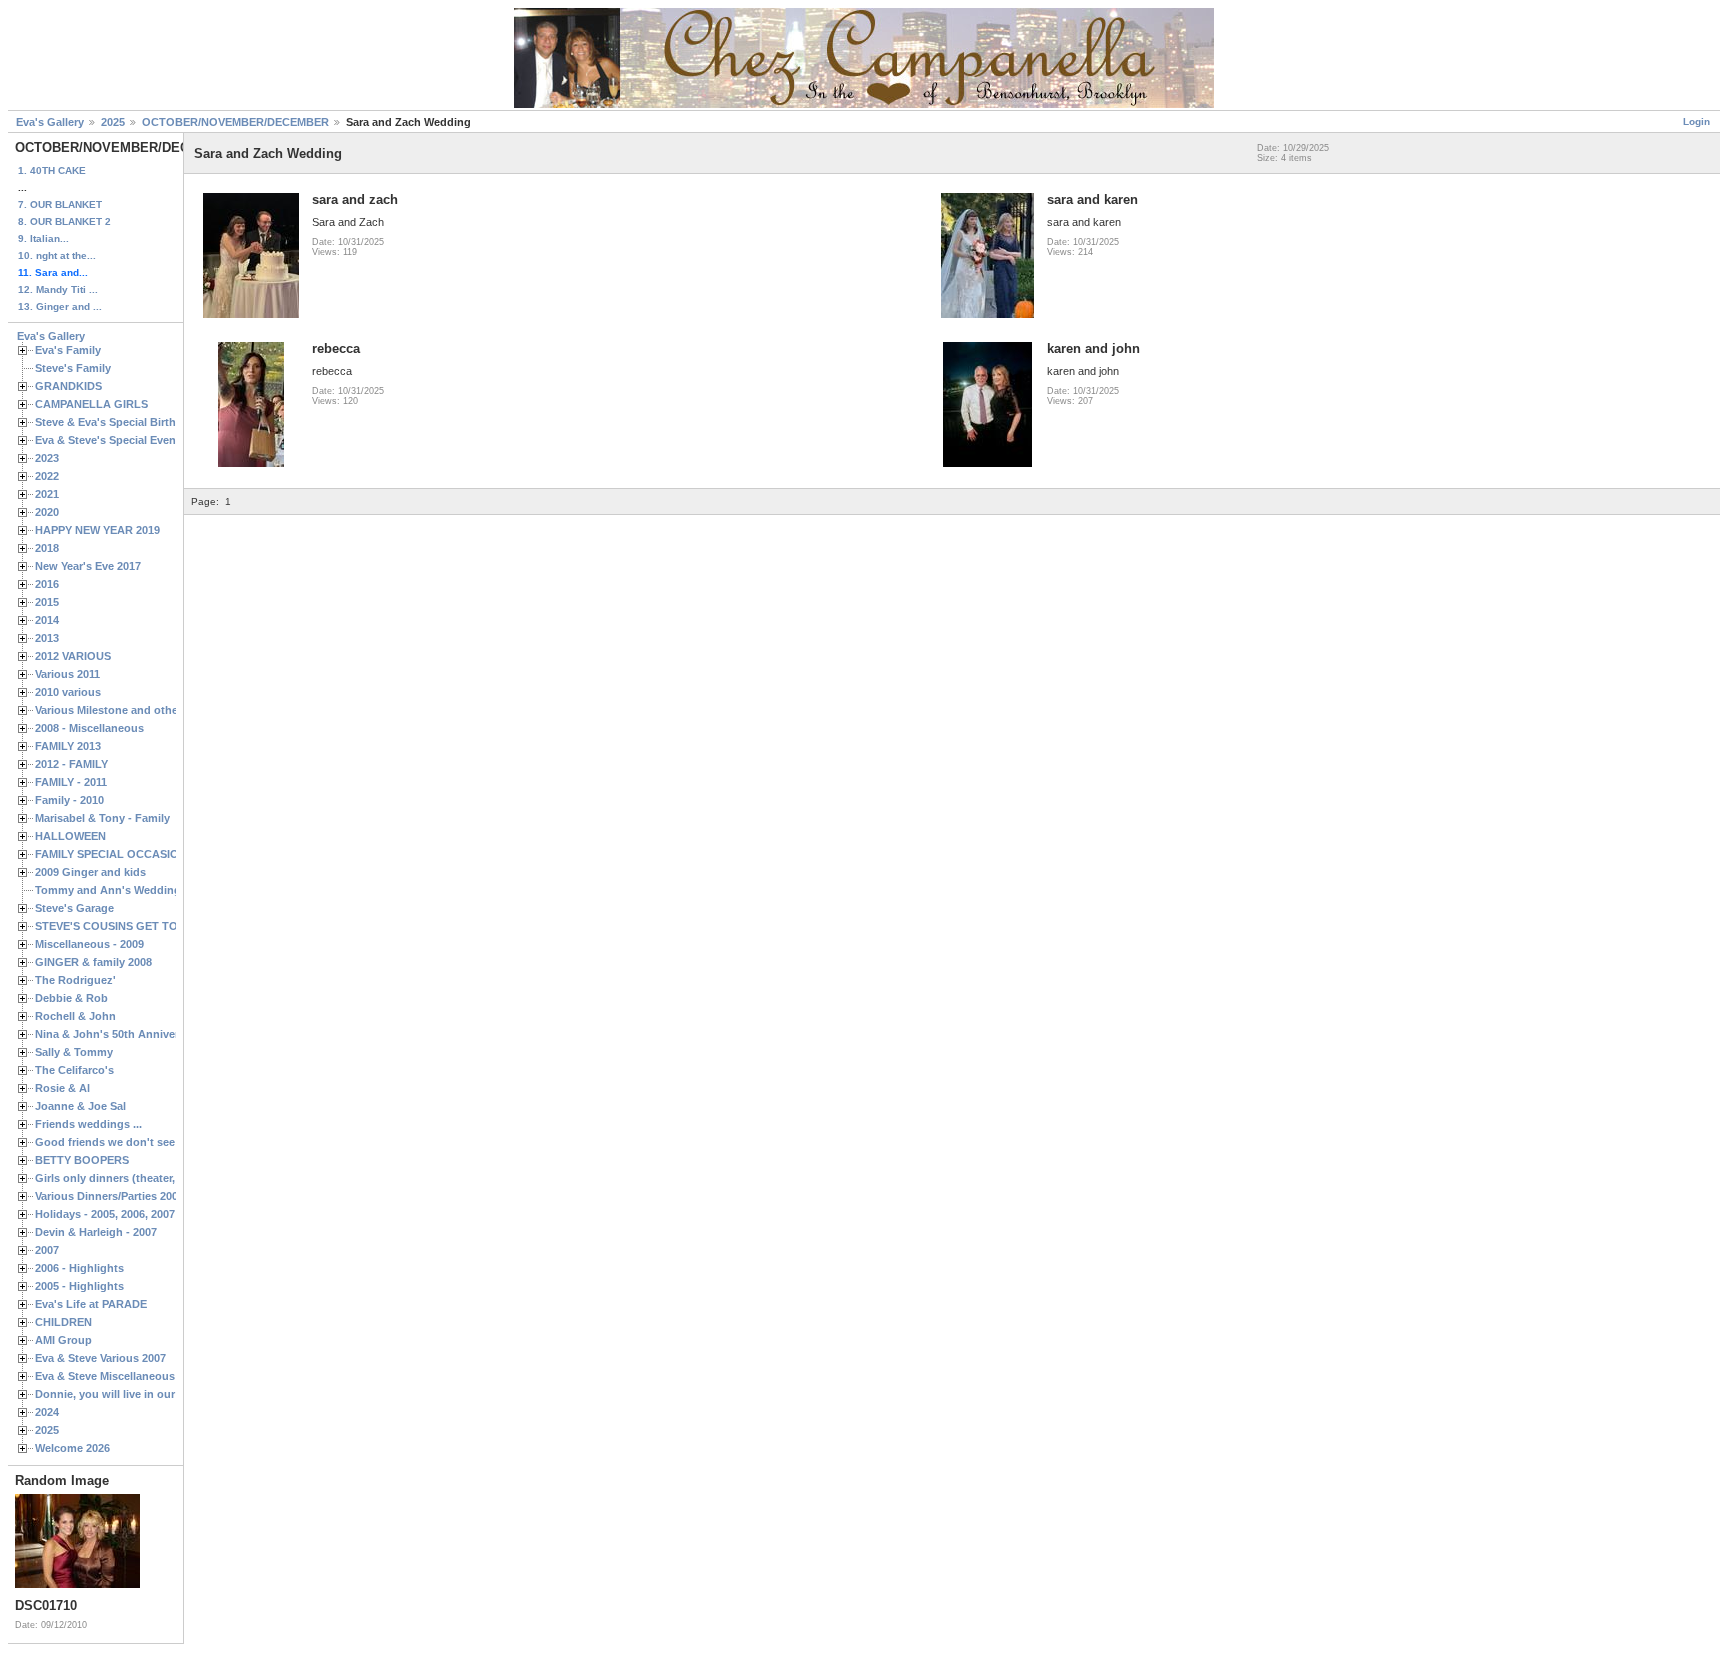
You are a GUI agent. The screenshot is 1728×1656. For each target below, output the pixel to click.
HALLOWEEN (70, 836)
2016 (47, 584)
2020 (47, 512)
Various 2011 (67, 674)
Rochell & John (75, 1016)
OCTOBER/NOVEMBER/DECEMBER (235, 122)
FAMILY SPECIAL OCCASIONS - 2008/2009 (145, 854)
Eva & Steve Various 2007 (100, 1358)
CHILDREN (63, 1322)
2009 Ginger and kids (90, 872)
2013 (47, 638)
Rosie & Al (62, 1088)
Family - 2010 (69, 800)
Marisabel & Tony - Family (102, 818)
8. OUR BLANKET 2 (64, 221)
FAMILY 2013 (68, 746)
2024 (47, 1412)
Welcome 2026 (72, 1448)
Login (1696, 121)
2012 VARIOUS (73, 656)
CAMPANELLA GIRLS (91, 404)
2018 (47, 548)
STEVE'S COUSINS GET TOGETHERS (133, 926)
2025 (113, 122)
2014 (47, 620)
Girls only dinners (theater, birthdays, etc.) (146, 1178)
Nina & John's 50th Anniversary (118, 1034)
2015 (47, 602)
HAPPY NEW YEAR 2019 (97, 530)
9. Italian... (43, 238)
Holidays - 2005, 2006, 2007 (105, 1214)
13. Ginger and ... (60, 306)
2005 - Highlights (79, 1286)
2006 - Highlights (79, 1268)
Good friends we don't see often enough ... (148, 1142)
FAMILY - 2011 (71, 782)
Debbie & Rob (71, 998)
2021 (47, 494)
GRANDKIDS (68, 386)
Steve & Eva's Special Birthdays (118, 422)
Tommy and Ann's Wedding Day (119, 890)
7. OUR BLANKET (60, 204)
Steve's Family (73, 368)
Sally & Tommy (74, 1052)
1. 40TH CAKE (52, 170)
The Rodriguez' (75, 980)
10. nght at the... (57, 255)
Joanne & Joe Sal (80, 1106)
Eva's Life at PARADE (91, 1304)
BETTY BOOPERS (82, 1160)
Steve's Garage (74, 908)
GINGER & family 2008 (93, 962)
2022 (47, 476)
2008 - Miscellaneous (89, 728)
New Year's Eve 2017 (88, 566)
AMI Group (63, 1340)
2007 (47, 1250)
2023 (47, 458)
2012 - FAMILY (71, 764)
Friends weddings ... (88, 1124)
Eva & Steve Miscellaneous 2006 (118, 1376)
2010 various (68, 692)
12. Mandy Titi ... (58, 289)
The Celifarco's (74, 1070)
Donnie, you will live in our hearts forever (143, 1394)
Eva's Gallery (50, 122)
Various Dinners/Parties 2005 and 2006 (134, 1196)
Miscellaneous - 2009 (89, 944)
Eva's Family (68, 350)
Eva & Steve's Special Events (110, 440)
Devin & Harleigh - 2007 (96, 1232)
